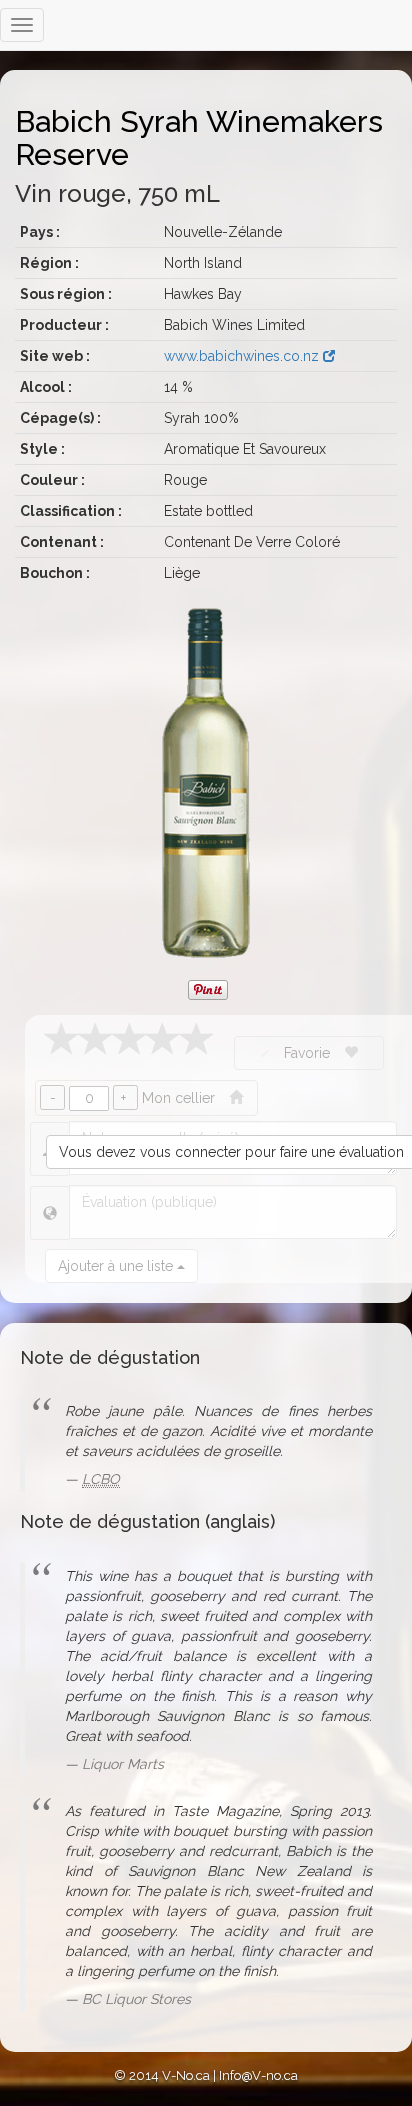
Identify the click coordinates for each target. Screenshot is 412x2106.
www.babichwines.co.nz (243, 356)
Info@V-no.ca (258, 2075)
